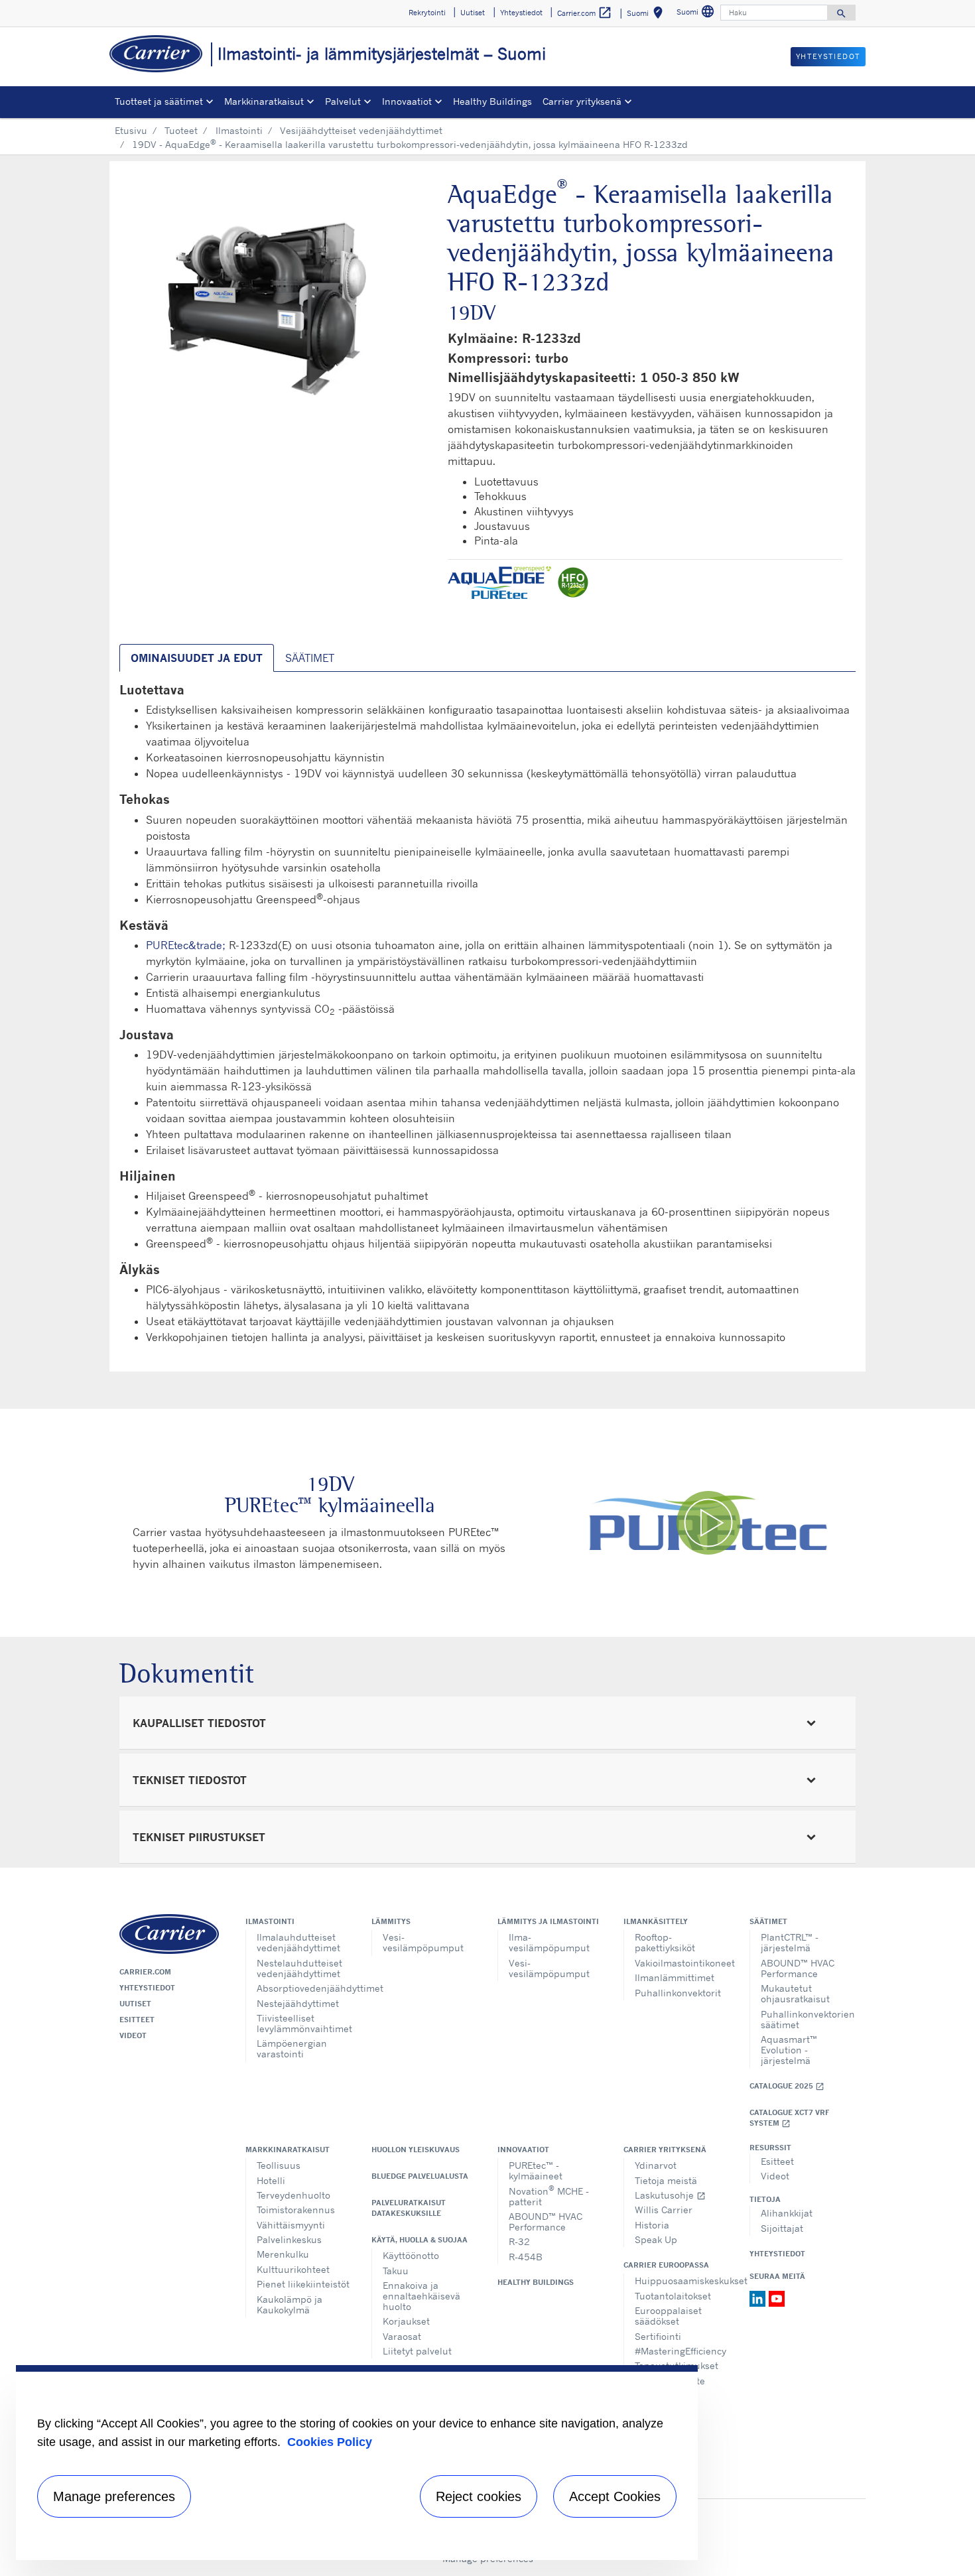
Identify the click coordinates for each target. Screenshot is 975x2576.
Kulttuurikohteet (293, 2269)
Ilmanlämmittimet (675, 1977)
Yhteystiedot (147, 1988)
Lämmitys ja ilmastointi (548, 1921)
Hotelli (271, 2180)
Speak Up (656, 2239)
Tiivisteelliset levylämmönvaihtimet (304, 2023)
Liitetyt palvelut (417, 2351)
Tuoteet (181, 130)
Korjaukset (406, 2321)
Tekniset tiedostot (190, 1780)
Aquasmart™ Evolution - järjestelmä (789, 2050)
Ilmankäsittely (656, 1921)
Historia (652, 2225)
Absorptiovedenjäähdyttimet (304, 1988)
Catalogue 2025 (787, 2086)
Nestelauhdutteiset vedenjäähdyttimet (299, 1968)
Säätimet (768, 1921)
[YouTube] (777, 2297)
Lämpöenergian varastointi (292, 2048)
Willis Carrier (664, 2210)
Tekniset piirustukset (199, 1837)
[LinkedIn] (759, 2297)
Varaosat (402, 2336)
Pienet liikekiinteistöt (303, 2284)
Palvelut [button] (343, 101)
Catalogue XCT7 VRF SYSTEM (789, 2118)
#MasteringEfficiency (681, 2351)
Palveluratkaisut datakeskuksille (409, 2208)
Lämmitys (391, 1921)
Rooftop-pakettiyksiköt (665, 1942)
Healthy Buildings (492, 101)
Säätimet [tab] (310, 658)
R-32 (519, 2241)
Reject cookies (479, 2496)
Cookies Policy (330, 2442)
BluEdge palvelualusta (420, 2176)
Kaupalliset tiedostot (199, 1723)
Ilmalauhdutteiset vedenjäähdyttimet (298, 1942)
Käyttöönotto (411, 2255)
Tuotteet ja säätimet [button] (159, 101)
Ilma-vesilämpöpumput (549, 1942)
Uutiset (135, 2004)
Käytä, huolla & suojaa (420, 2240)
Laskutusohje (670, 2195)
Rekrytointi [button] (427, 13)
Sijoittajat (782, 2228)
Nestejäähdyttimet (298, 2003)
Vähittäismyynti (291, 2225)
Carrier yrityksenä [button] (582, 101)
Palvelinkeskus (289, 2239)
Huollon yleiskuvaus (416, 2150)
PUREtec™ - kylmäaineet (536, 2170)
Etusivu (131, 130)
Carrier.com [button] (585, 13)
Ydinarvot (656, 2165)
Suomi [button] (647, 15)
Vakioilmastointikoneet (682, 1963)
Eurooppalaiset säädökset (668, 2316)
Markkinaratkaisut (288, 2150)
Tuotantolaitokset (673, 2296)
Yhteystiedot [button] (521, 13)
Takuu (396, 2271)
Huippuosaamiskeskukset (682, 2281)
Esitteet (137, 2020)
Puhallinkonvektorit (678, 1993)
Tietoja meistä (666, 2180)
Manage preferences (114, 2496)
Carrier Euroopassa (666, 2265)
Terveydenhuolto (293, 2195)
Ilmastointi (239, 130)
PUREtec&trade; (186, 945)
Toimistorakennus (296, 2210)
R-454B (526, 2257)
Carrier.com (145, 1972)
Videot (133, 2035)
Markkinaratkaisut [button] (264, 101)
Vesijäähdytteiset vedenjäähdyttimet (361, 130)
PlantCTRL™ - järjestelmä (790, 1942)
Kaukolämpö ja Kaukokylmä (290, 2304)
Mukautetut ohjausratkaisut (795, 1993)
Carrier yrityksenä (665, 2150)
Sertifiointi (658, 2336)
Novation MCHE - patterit (549, 2195)
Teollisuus (279, 2165)
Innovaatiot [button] (407, 101)
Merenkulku (283, 2254)
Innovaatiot (523, 2150)
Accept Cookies (615, 2496)
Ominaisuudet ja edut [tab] (197, 658)
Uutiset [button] (473, 13)
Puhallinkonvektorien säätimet (808, 2019)
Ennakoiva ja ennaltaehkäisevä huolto (422, 2296)
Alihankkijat (787, 2213)
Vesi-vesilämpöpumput (423, 1942)
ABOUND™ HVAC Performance (798, 1968)
